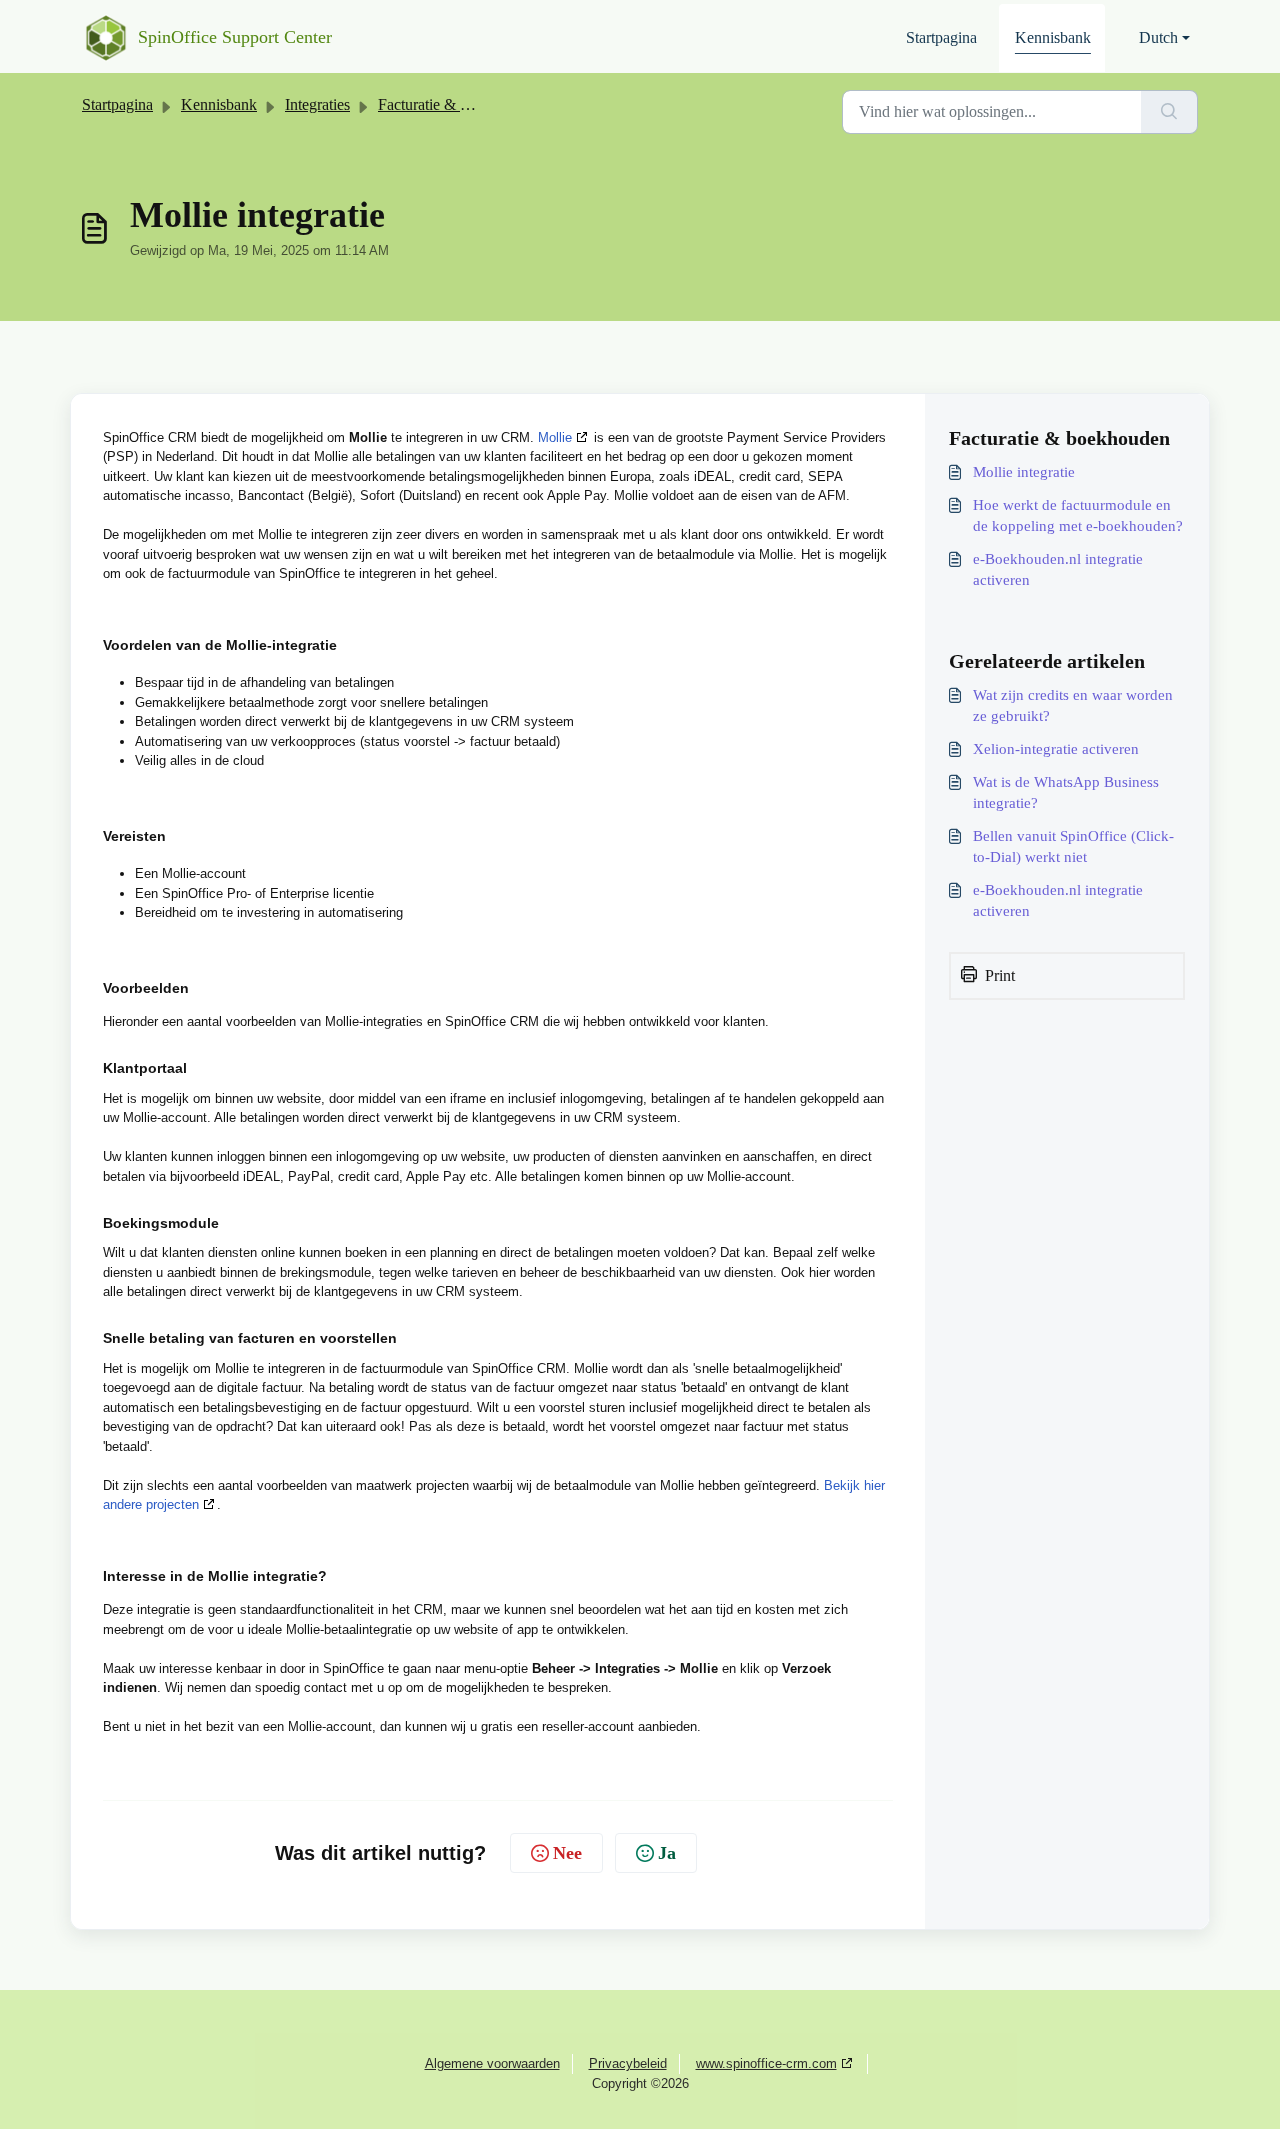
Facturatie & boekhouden (458, 104)
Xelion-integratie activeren (1056, 749)
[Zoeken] (1169, 112)
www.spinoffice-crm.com (766, 2063)
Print (1000, 975)
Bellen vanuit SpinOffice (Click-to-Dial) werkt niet (1073, 846)
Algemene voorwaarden (492, 2063)
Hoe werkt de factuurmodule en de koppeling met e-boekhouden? (1078, 515)
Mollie (555, 437)
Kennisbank (1053, 37)
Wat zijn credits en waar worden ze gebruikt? (1073, 705)
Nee (567, 1853)
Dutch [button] (1158, 37)
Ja (667, 1853)
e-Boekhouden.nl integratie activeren (1058, 569)
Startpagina (941, 37)
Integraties (317, 104)
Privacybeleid (628, 2063)
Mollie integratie (1024, 472)
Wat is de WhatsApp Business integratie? (1066, 792)
